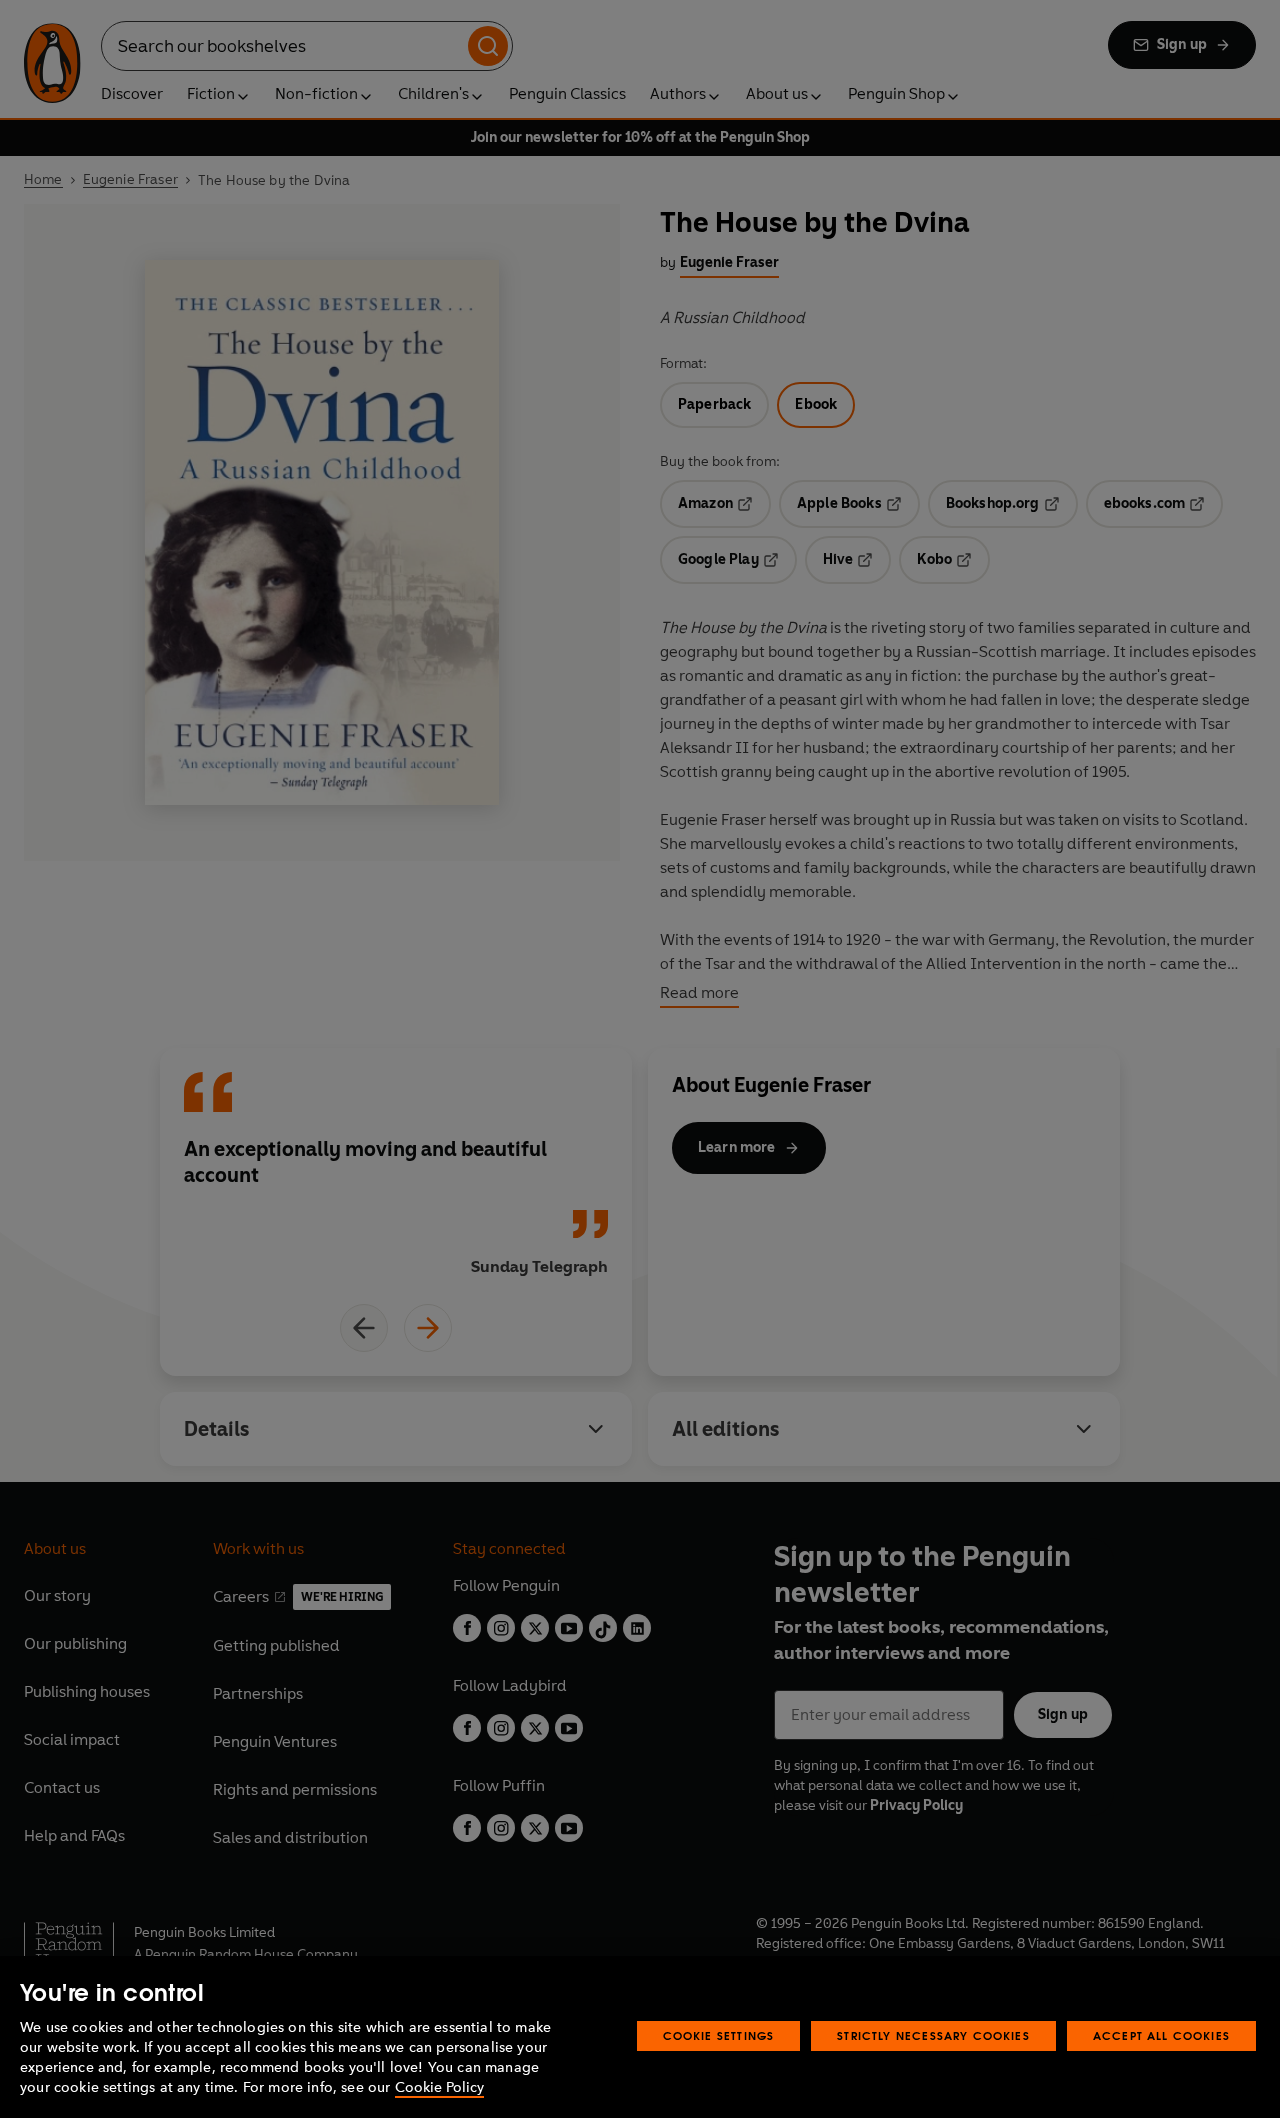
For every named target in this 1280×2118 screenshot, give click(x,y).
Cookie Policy (439, 2087)
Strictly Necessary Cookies (933, 2035)
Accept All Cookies (1161, 2035)
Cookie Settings (719, 2035)
